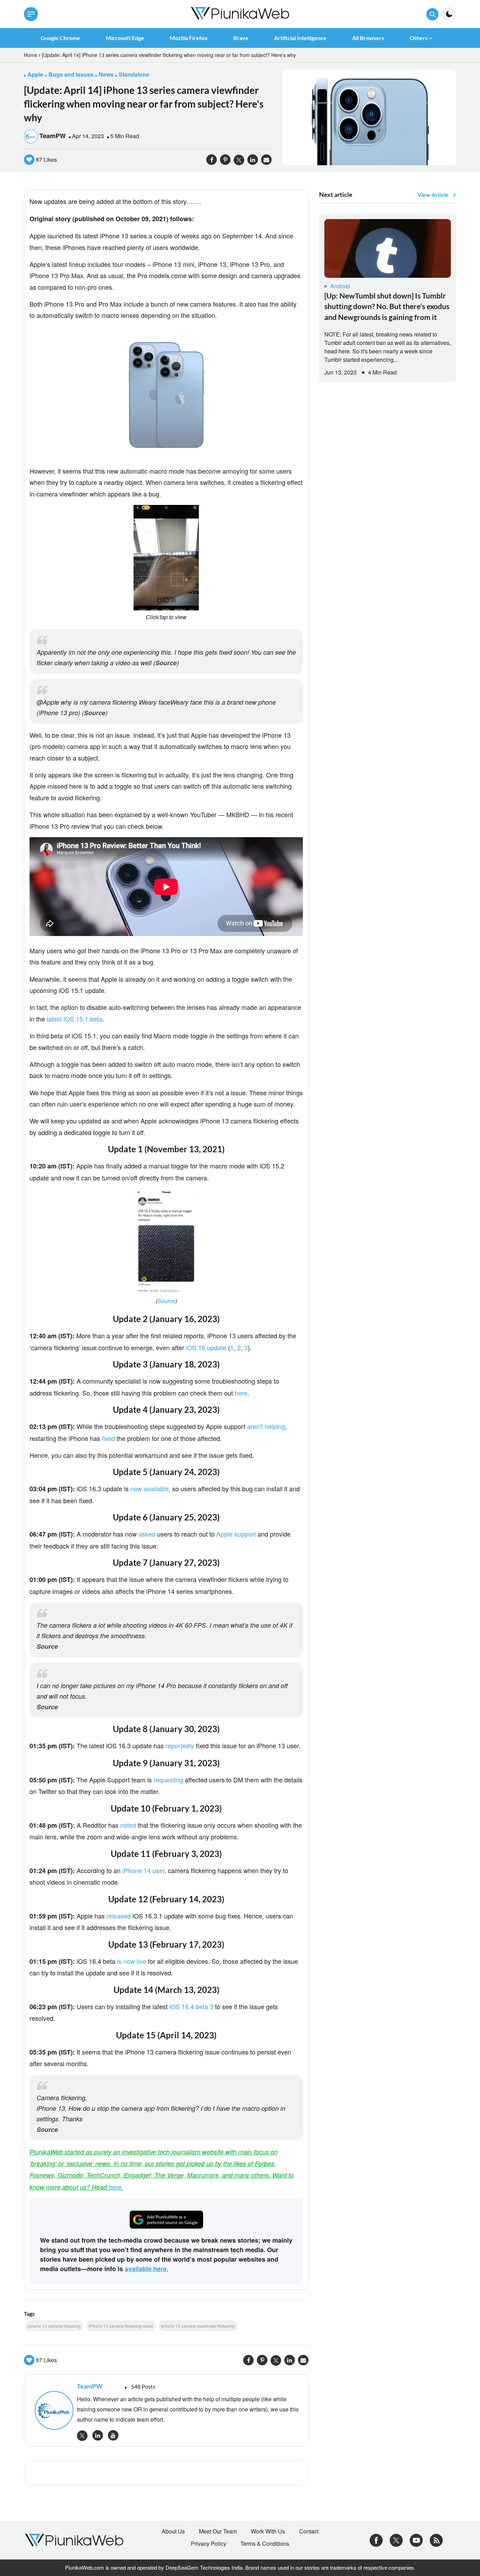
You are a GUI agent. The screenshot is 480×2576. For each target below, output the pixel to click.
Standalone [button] (134, 74)
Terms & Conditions (265, 2544)
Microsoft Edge (125, 38)
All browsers (368, 38)
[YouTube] (416, 2539)
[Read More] (388, 248)
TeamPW (53, 136)
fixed (108, 1438)
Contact (309, 2531)
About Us (173, 2531)
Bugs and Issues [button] (71, 74)
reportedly (180, 1745)
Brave (241, 38)
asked (147, 1534)
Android (340, 286)
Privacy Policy (209, 2544)
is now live (132, 1961)
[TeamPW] (52, 2410)
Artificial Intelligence (300, 38)
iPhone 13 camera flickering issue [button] (121, 2326)
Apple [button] (35, 74)
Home (31, 55)
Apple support (236, 1534)
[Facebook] (376, 2539)
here (241, 1393)
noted (128, 1825)
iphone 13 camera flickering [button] (54, 2326)
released (119, 1916)
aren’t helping (266, 1426)
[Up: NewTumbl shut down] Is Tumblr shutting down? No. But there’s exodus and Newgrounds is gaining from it (387, 306)
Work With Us (268, 2531)
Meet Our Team (218, 2531)
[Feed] (436, 2539)
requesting (168, 1780)
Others (419, 38)
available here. (147, 2269)
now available (150, 1488)
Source (166, 663)
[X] (396, 2539)
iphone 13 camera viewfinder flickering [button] (198, 2326)
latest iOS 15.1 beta (74, 1019)
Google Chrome (60, 38)
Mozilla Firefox (189, 38)
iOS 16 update (206, 1347)
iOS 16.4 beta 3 (191, 2006)
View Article (433, 195)
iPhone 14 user (143, 1870)
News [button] (106, 74)
